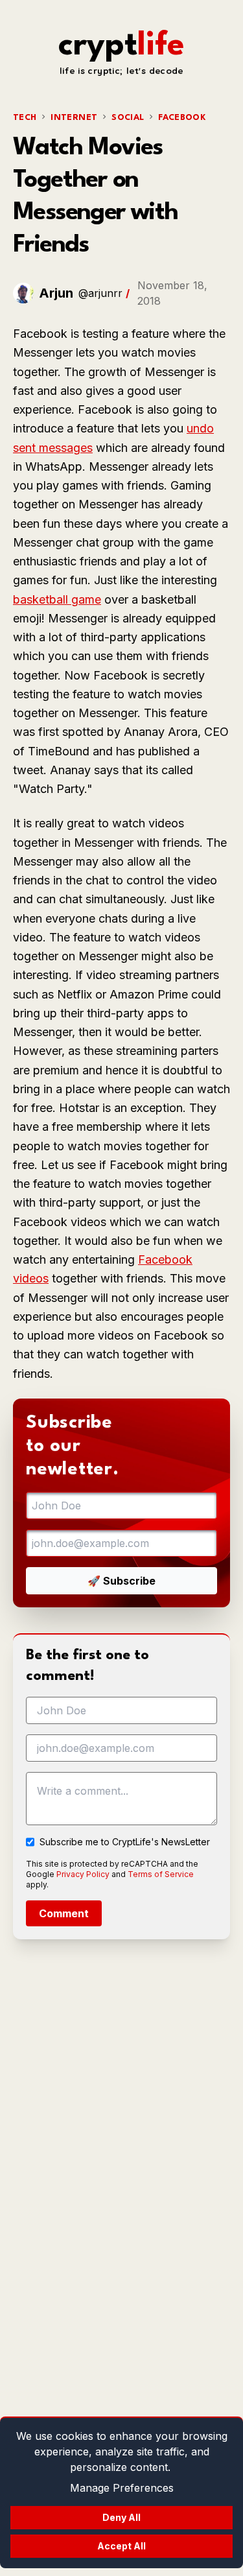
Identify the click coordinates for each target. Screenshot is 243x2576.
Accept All (121, 2546)
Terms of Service (161, 1874)
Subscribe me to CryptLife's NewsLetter (125, 1842)
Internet (74, 118)
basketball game (57, 599)
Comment (64, 1913)
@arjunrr (100, 293)
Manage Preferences (122, 2488)
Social (128, 118)
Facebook (182, 118)
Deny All (121, 2517)
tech (25, 118)
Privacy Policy (83, 1874)
